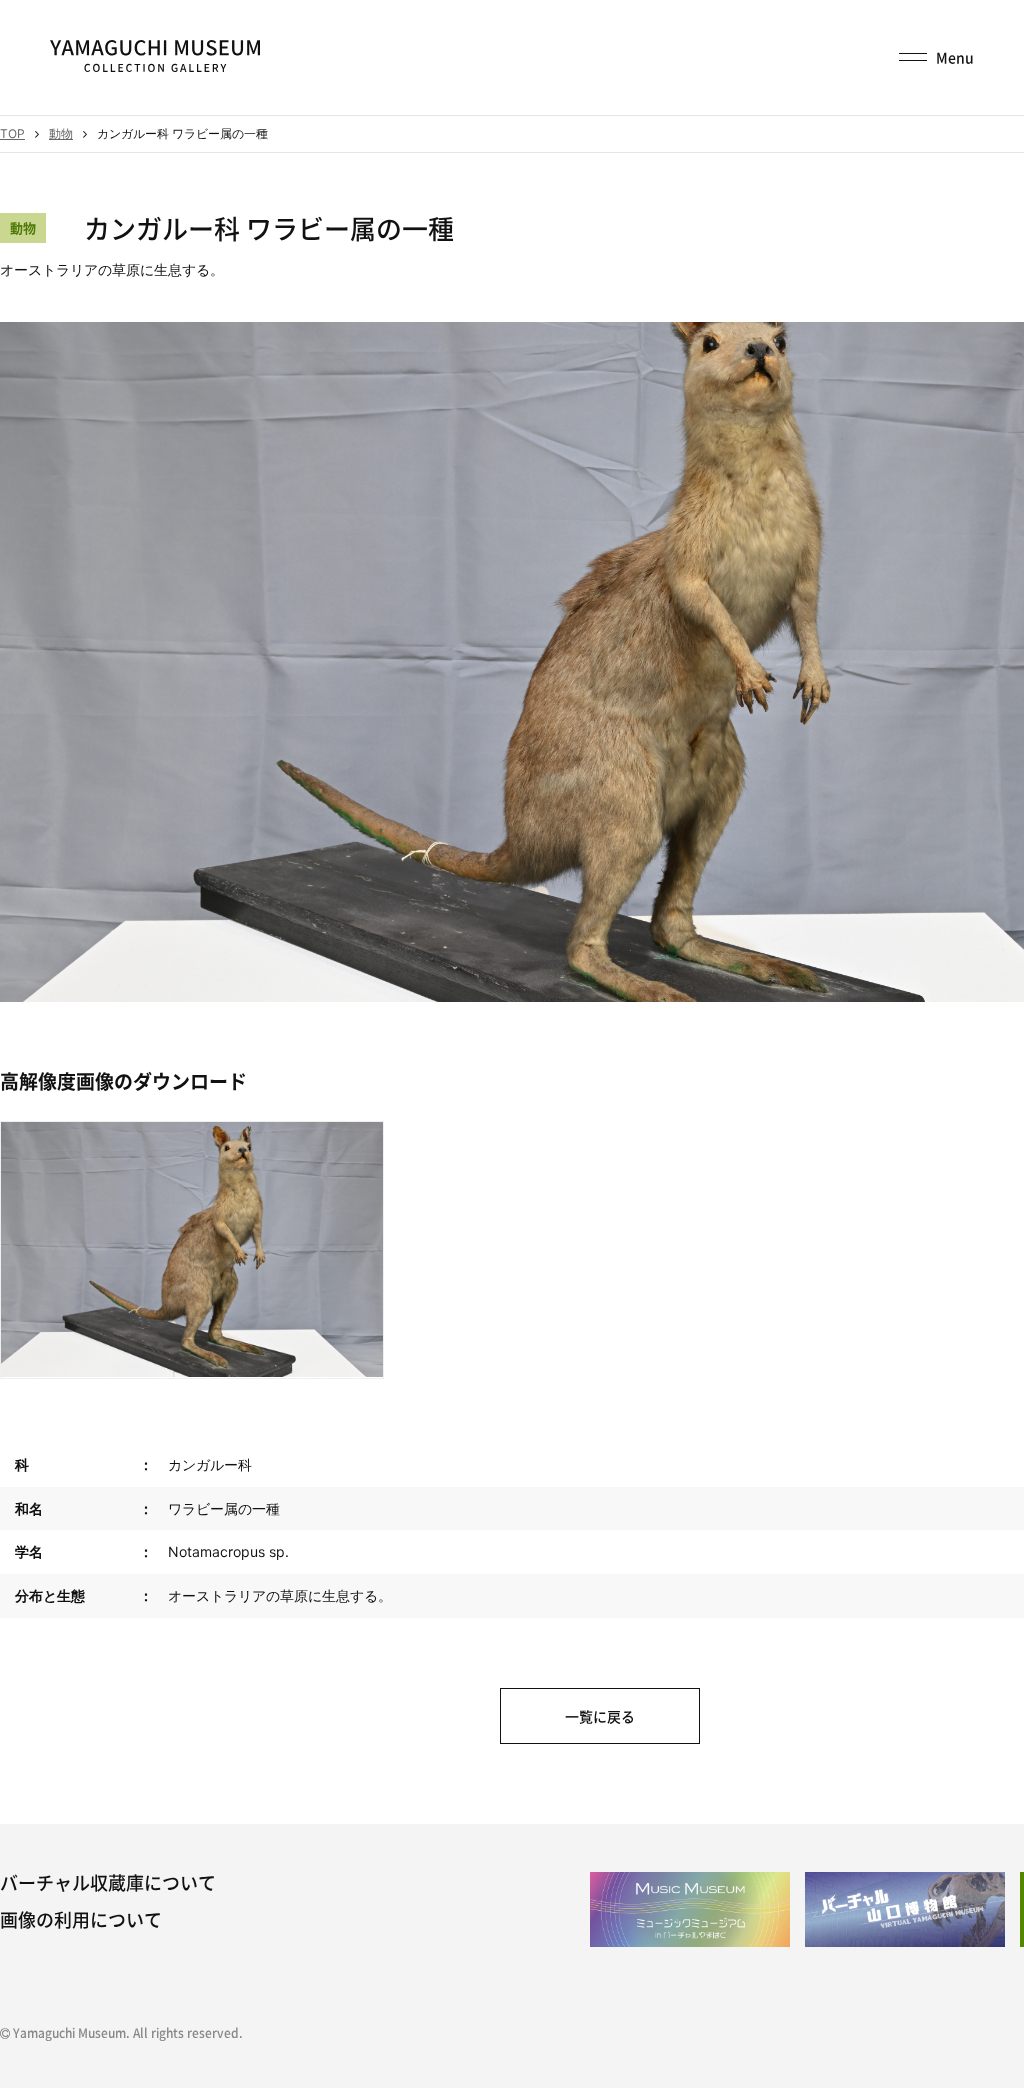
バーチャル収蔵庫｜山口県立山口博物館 (155, 56)
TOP (12, 133)
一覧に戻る (600, 1716)
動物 (61, 133)
